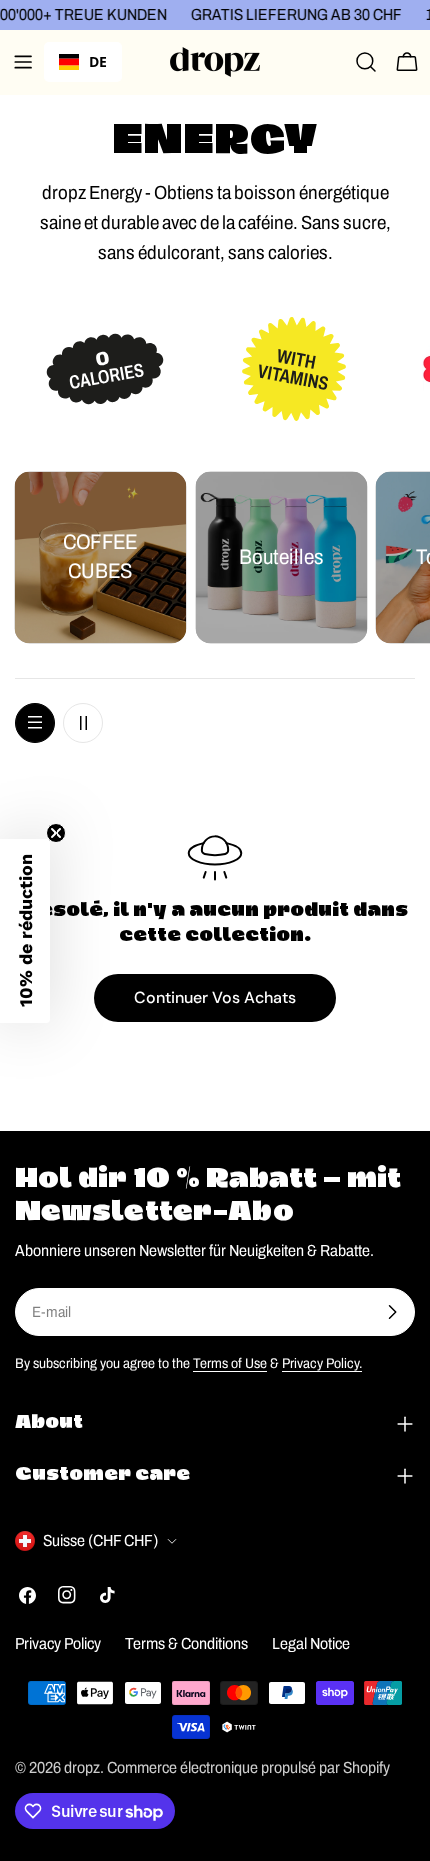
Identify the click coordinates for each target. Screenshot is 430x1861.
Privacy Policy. (322, 1363)
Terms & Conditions (186, 1643)
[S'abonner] (392, 1312)
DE (98, 61)
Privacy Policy (58, 1643)
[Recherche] (366, 62)
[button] (25, 931)
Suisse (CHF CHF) (100, 1540)
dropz (82, 1767)
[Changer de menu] (23, 62)
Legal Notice (311, 1643)
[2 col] (83, 723)
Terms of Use (230, 1363)
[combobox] (83, 62)
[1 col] (35, 723)
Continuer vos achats (215, 997)
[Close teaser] (56, 833)
